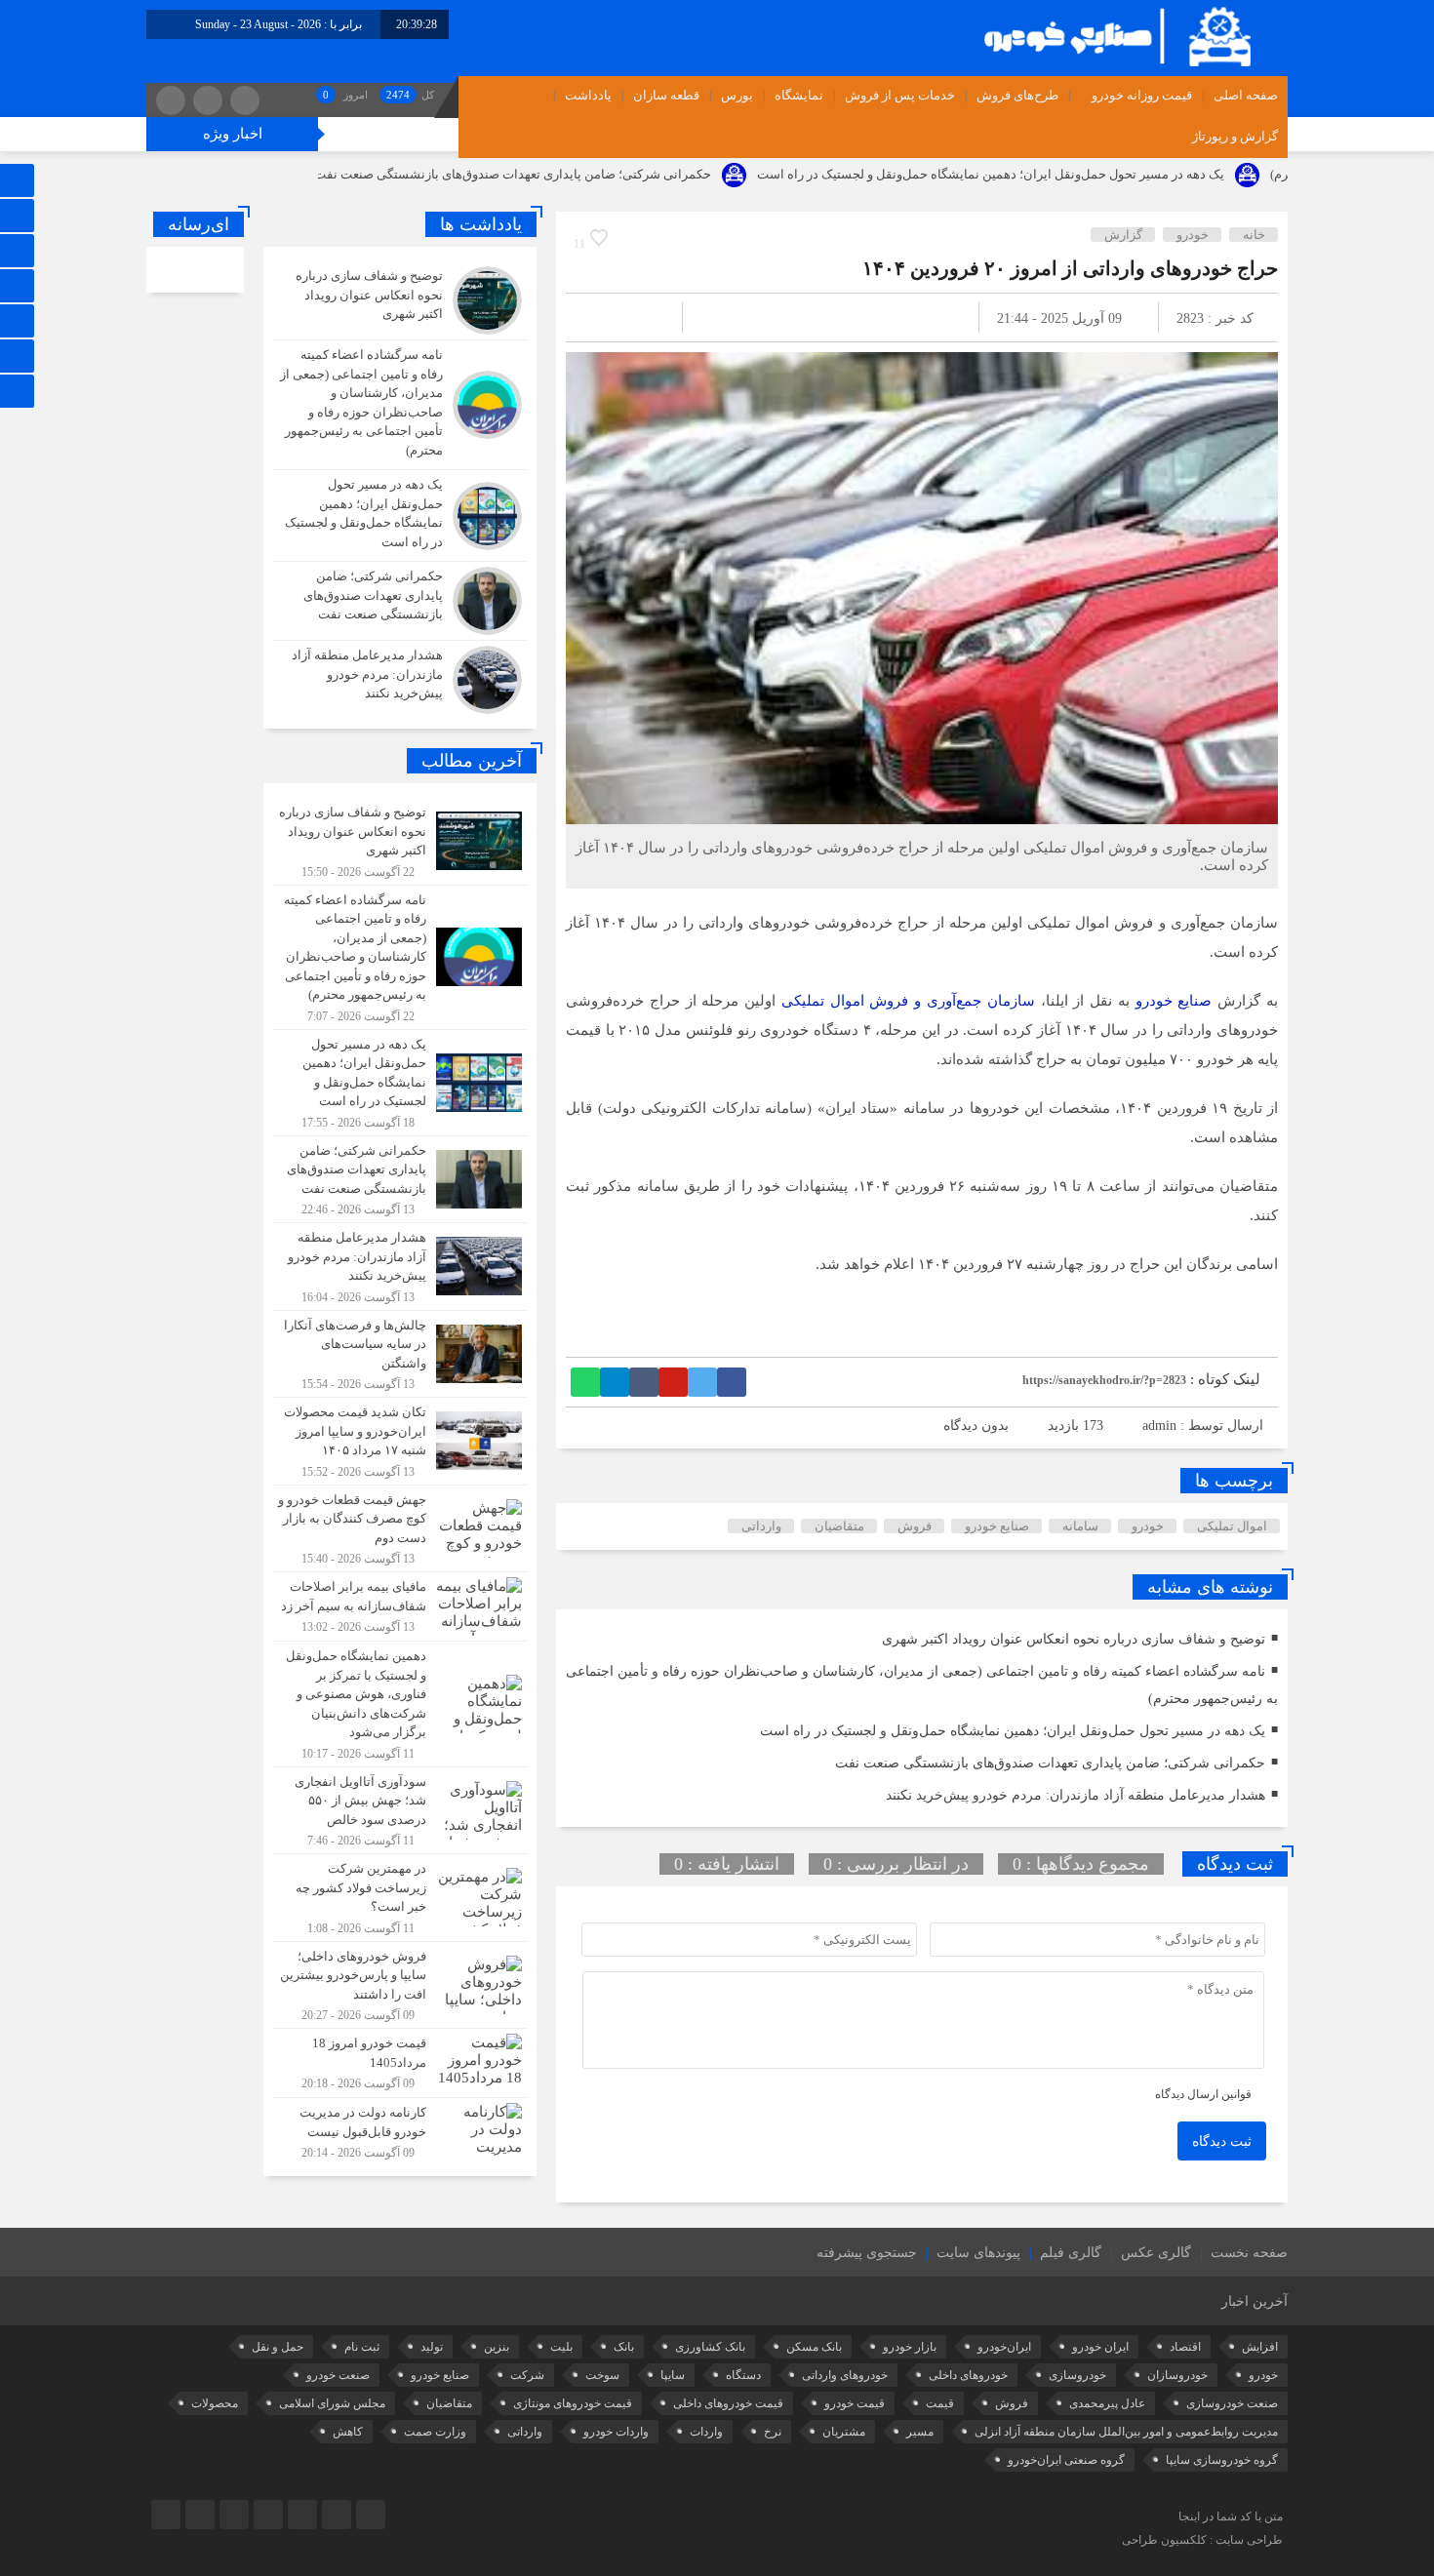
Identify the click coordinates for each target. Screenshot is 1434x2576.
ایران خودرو (1100, 2347)
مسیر (920, 2432)
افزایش (1260, 2347)
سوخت (602, 2375)
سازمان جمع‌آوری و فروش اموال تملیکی (908, 1001)
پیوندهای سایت (978, 2253)
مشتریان (844, 2432)
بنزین (497, 2347)
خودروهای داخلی (968, 2375)
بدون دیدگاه (976, 1426)
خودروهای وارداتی (845, 2375)
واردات (706, 2432)
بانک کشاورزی (710, 2347)
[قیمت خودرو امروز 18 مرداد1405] (400, 2063)
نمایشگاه (799, 95)
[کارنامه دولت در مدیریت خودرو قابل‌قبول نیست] (400, 2130)
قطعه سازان (666, 95)
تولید (432, 2347)
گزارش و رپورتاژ (1235, 136)
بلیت (561, 2347)
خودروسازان (1177, 2375)
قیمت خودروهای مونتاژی (573, 2403)
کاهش (348, 2432)
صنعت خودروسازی (1232, 2403)
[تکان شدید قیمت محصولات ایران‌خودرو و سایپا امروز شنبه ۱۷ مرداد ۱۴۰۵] (400, 1441)
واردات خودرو (616, 2432)
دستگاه (743, 2375)
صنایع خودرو (1174, 1001)
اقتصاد (1185, 2347)
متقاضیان (839, 1526)
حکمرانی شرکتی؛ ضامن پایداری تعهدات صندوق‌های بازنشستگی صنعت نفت (624, 174)
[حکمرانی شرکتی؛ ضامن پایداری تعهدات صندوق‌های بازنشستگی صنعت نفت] (400, 601)
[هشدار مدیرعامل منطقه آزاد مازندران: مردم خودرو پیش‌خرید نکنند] (400, 677)
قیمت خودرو (855, 2403)
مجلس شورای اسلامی (332, 2403)
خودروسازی (1077, 2375)
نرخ (773, 2432)
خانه (1254, 235)
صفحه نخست (1249, 2253)
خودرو (1193, 235)
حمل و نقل (278, 2347)
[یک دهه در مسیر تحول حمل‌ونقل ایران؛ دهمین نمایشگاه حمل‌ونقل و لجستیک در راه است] (400, 515)
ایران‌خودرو (1004, 2347)
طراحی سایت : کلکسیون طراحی (1202, 2540)
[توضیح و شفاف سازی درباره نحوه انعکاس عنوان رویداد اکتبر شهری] (400, 300)
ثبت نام (362, 2347)
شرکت (527, 2375)
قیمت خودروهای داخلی (728, 2403)
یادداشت (588, 95)
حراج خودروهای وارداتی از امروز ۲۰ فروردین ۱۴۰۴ (1070, 268)
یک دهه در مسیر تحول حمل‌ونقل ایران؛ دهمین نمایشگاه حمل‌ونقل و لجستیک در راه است (1102, 174)
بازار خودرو (910, 2347)
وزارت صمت (435, 2432)
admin (1159, 1426)
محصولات (215, 2403)
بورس (737, 95)
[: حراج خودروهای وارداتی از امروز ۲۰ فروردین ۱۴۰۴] (604, 317)
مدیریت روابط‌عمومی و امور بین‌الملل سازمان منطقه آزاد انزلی (1126, 2432)
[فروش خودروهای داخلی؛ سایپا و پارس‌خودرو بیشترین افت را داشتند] (400, 1985)
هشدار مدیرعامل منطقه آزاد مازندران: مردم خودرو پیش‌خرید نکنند (1075, 1795)
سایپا (673, 2375)
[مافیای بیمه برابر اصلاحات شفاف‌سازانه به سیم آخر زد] (400, 1606)
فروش (915, 1526)
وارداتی (761, 1526)
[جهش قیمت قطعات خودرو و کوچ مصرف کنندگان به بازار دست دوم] (400, 1529)
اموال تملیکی (1232, 1526)
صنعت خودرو (338, 2375)
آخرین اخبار (1255, 2301)
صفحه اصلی (1246, 95)
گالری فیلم (1071, 2253)
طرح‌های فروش (1017, 95)
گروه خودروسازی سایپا (1222, 2460)
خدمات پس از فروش (900, 95)
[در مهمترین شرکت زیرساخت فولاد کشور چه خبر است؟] (400, 1898)
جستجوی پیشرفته (867, 2253)
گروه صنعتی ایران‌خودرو (1066, 2460)
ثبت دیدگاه (1222, 2141)
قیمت (940, 2403)
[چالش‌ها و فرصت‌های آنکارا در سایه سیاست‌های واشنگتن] (400, 1354)
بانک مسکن (814, 2347)
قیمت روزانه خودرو (1142, 95)
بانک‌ (624, 2347)
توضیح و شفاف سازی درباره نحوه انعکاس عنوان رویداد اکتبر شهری (1074, 1639)
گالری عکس (1156, 2253)
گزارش (1123, 235)
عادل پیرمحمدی (1107, 2403)
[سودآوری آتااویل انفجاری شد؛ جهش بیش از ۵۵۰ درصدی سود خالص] (400, 1811)
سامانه (1080, 1526)
